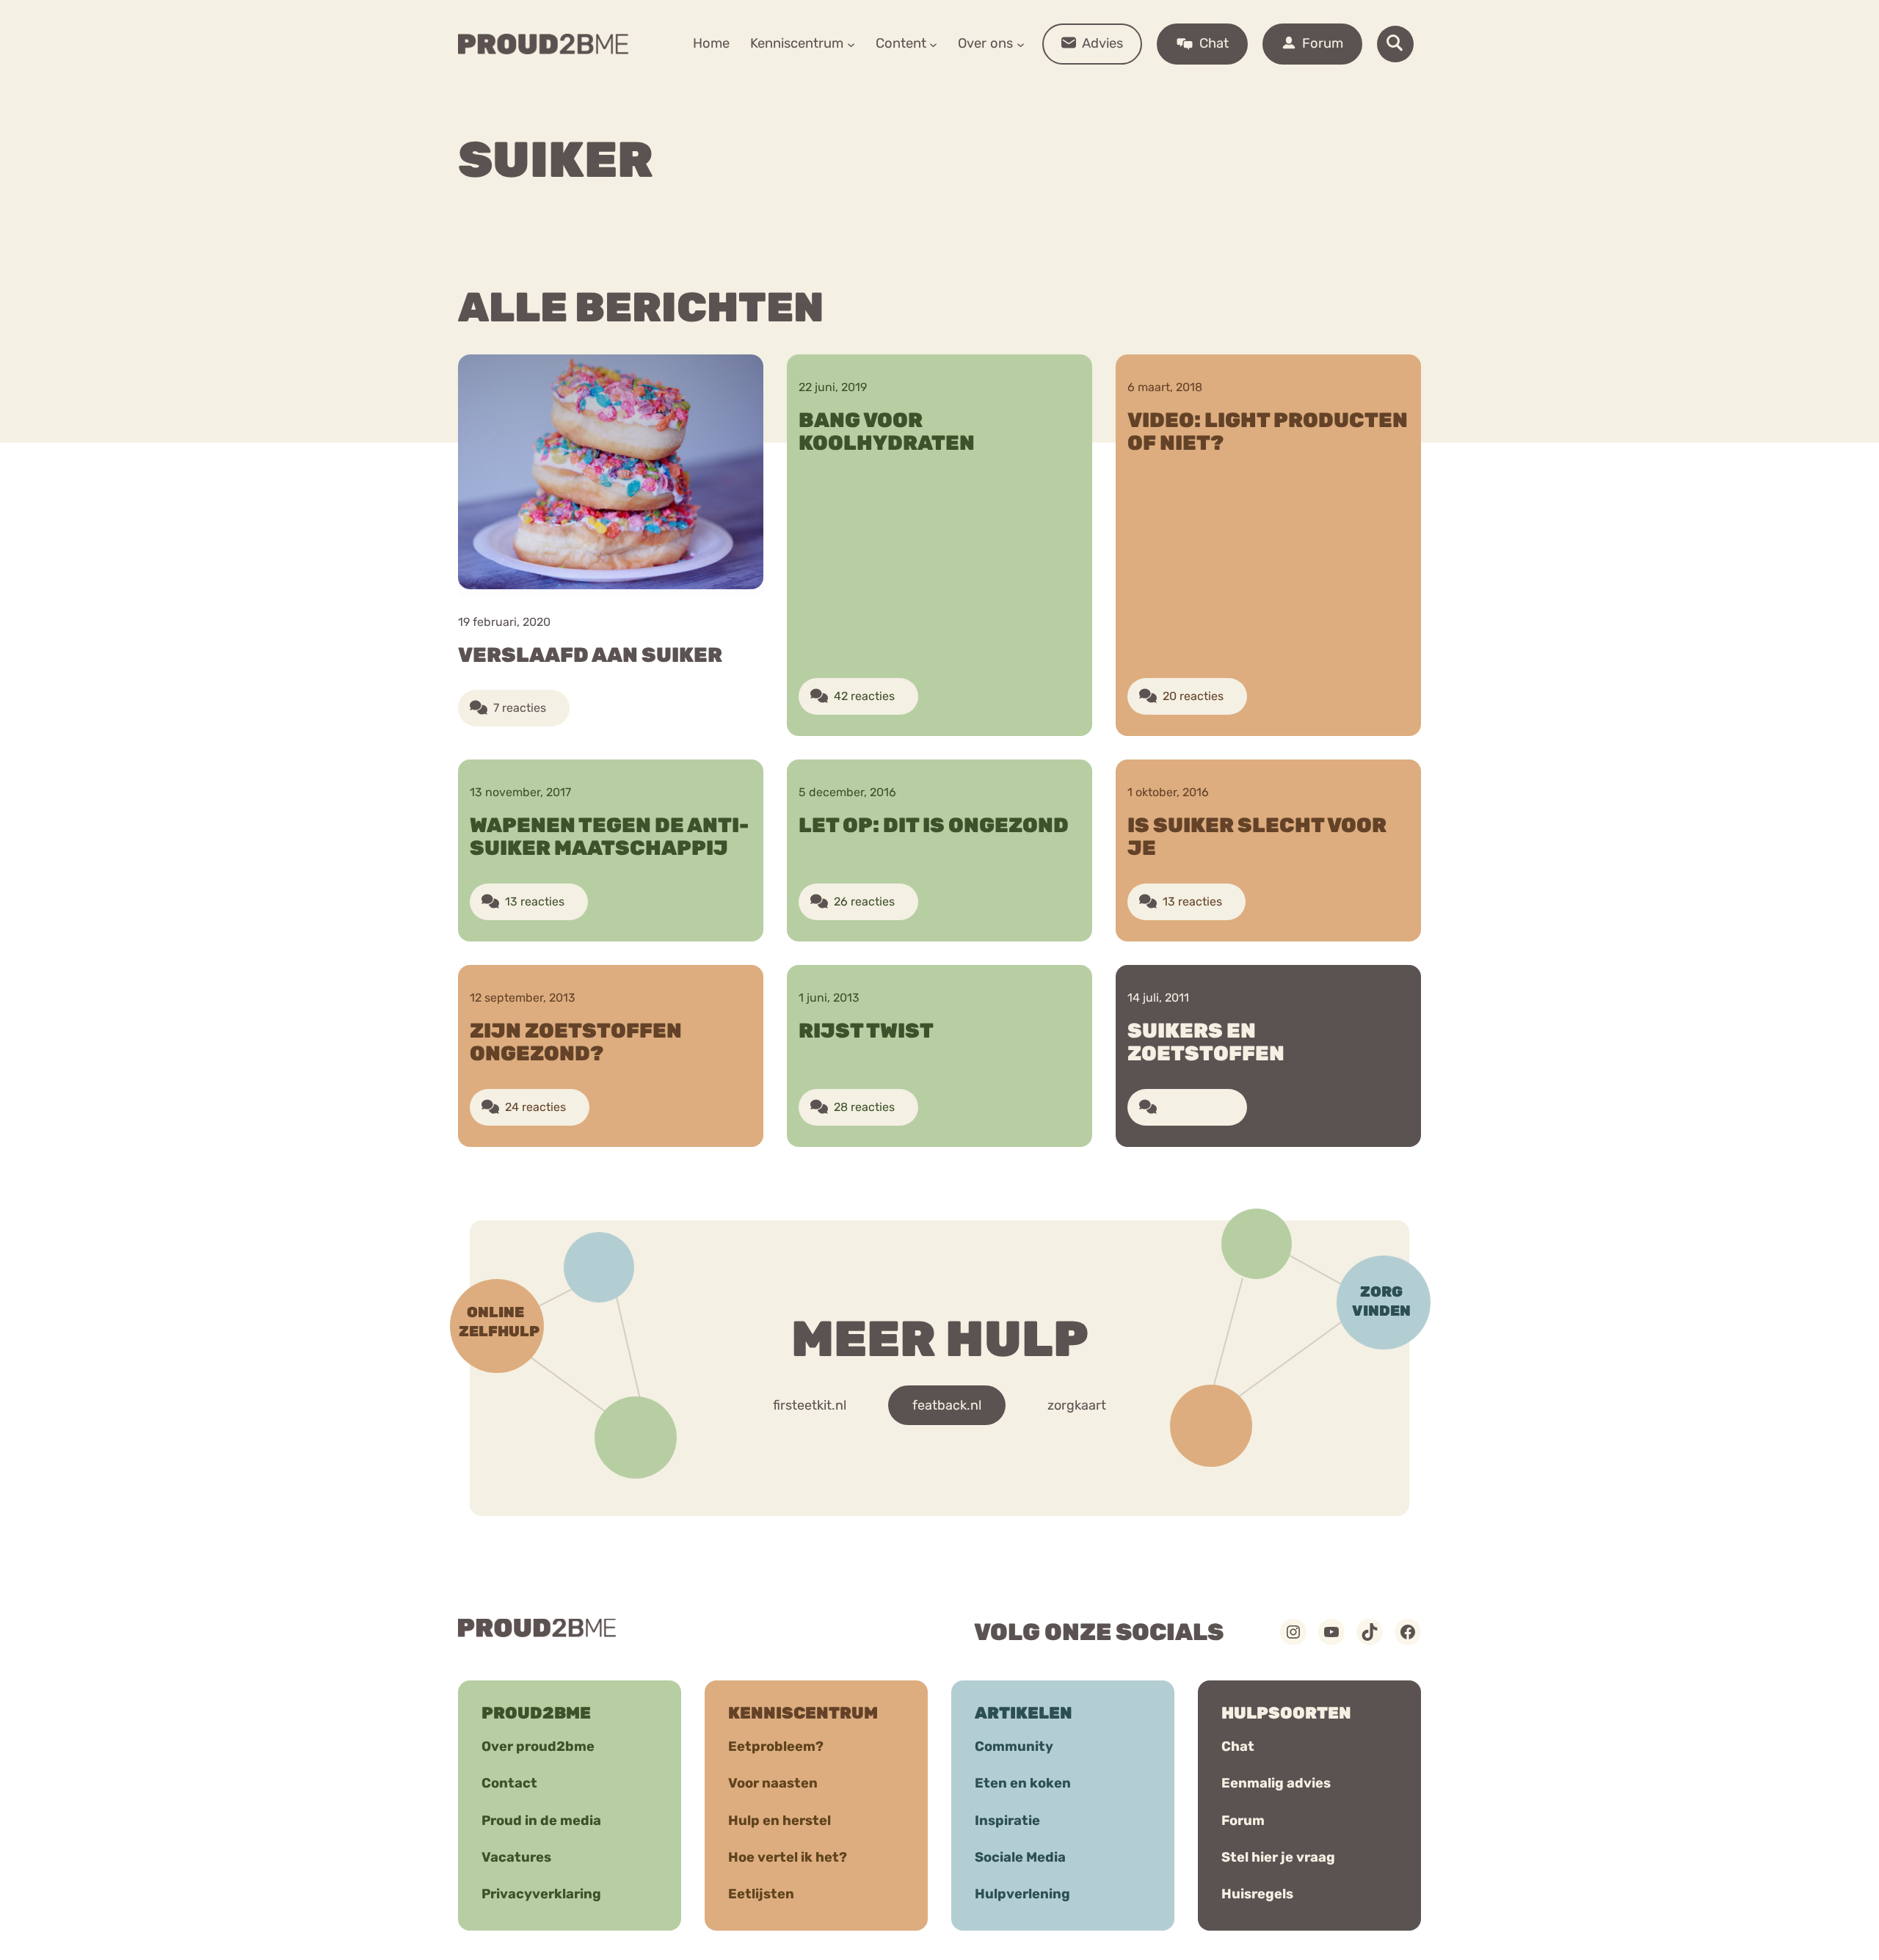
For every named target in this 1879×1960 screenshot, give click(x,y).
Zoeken (1051, 89)
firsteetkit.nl (810, 1405)
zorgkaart (1077, 1405)
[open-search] (1395, 44)
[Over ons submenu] (1021, 44)
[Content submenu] (933, 44)
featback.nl (947, 1405)
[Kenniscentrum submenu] (851, 44)
